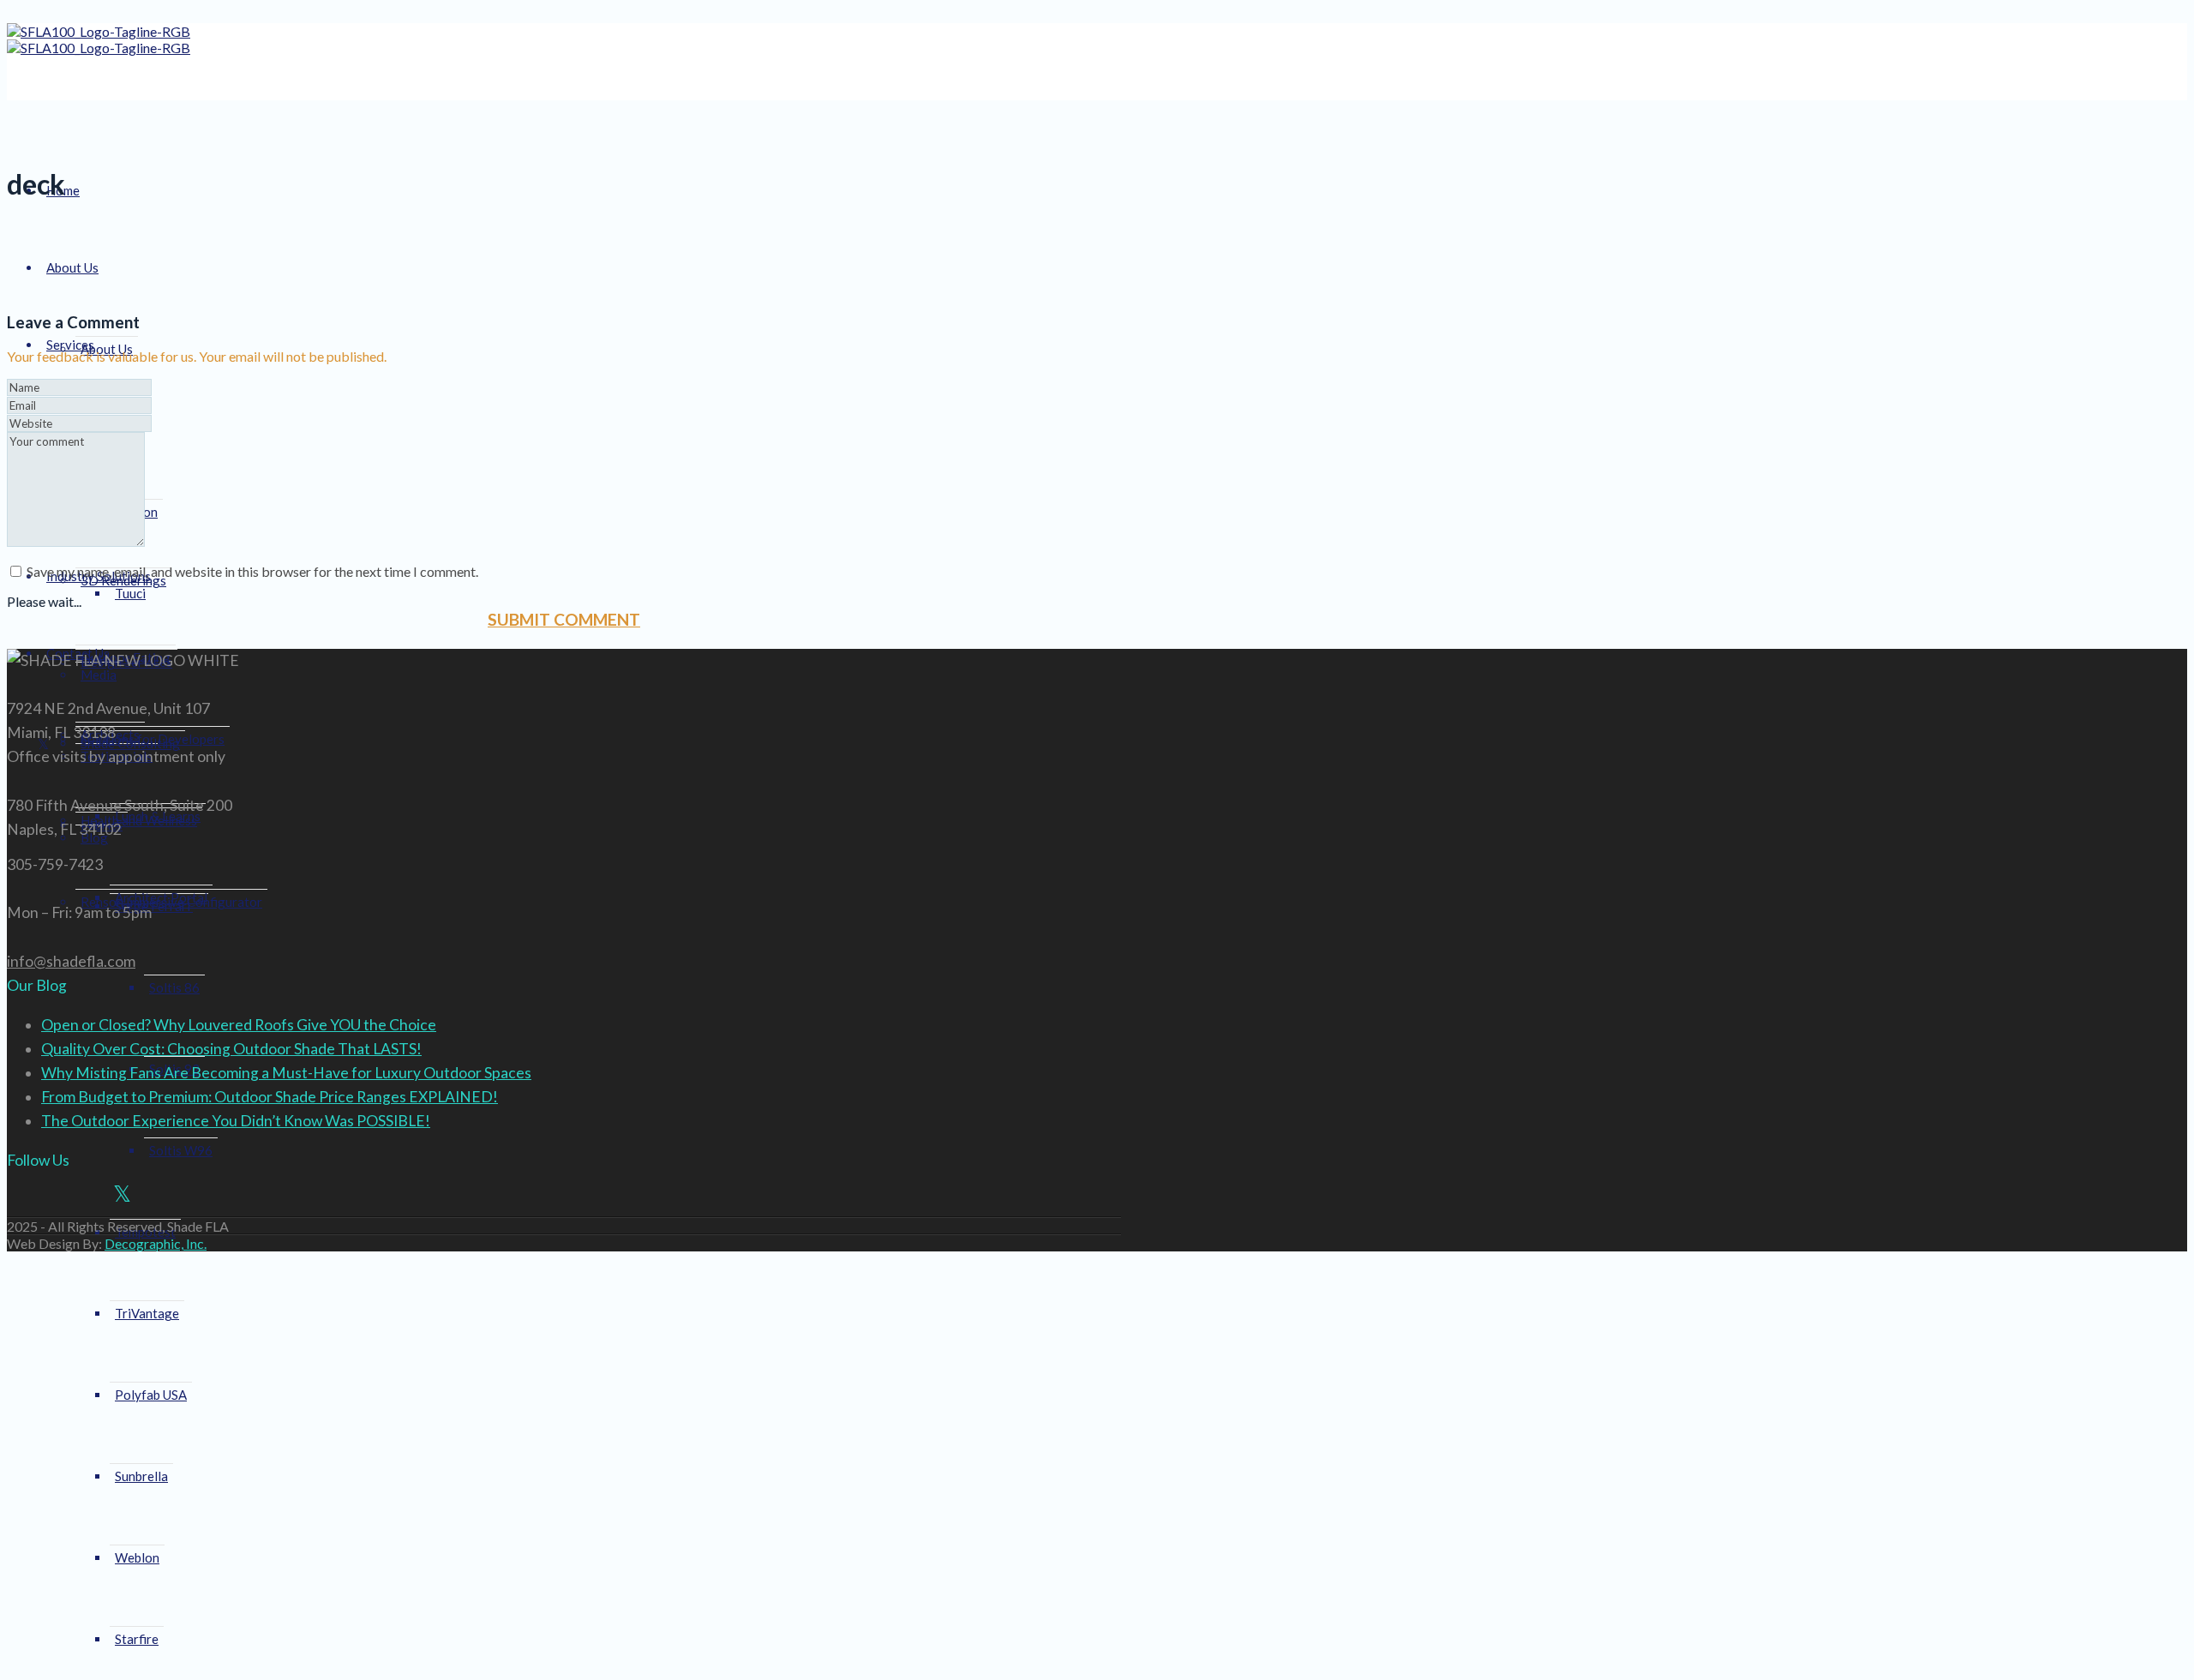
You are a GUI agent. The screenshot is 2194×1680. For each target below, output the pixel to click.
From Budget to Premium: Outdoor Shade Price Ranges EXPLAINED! (270, 1097)
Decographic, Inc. (156, 1243)
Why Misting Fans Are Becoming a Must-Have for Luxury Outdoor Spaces (286, 1073)
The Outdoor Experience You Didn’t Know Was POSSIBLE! (236, 1121)
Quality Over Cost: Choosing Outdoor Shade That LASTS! (231, 1049)
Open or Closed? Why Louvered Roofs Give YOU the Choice (239, 1025)
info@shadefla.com (71, 961)
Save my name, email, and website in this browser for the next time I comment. (252, 571)
